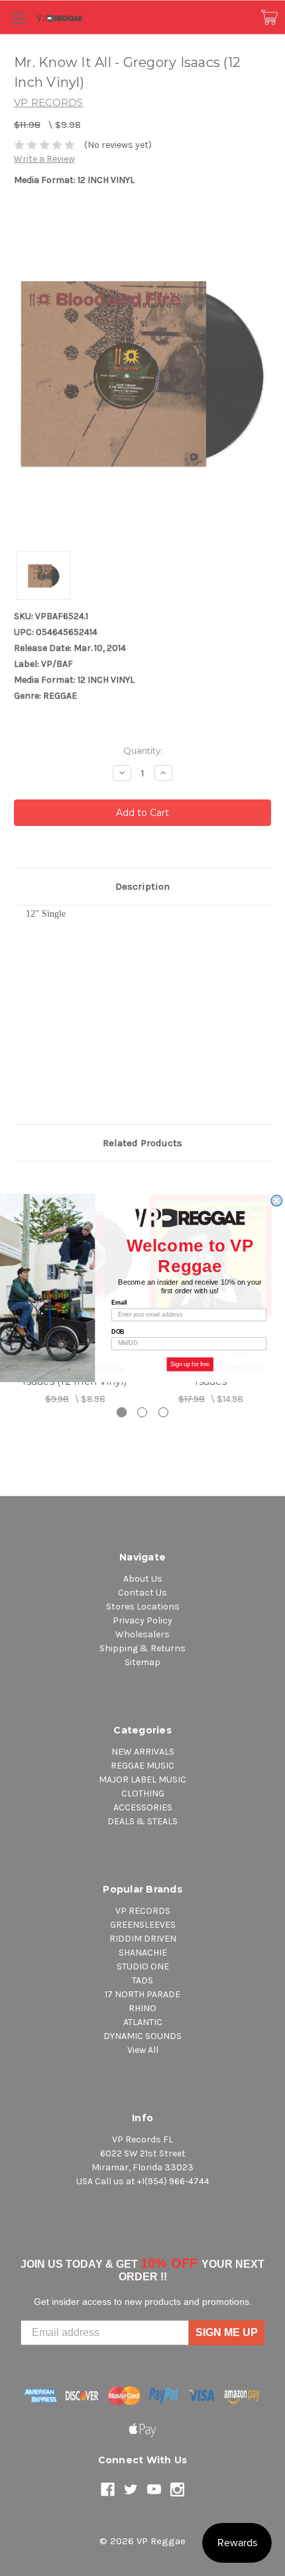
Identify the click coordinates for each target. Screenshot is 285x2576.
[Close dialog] (277, 1201)
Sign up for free (190, 1364)
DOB (118, 1331)
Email (119, 1303)
